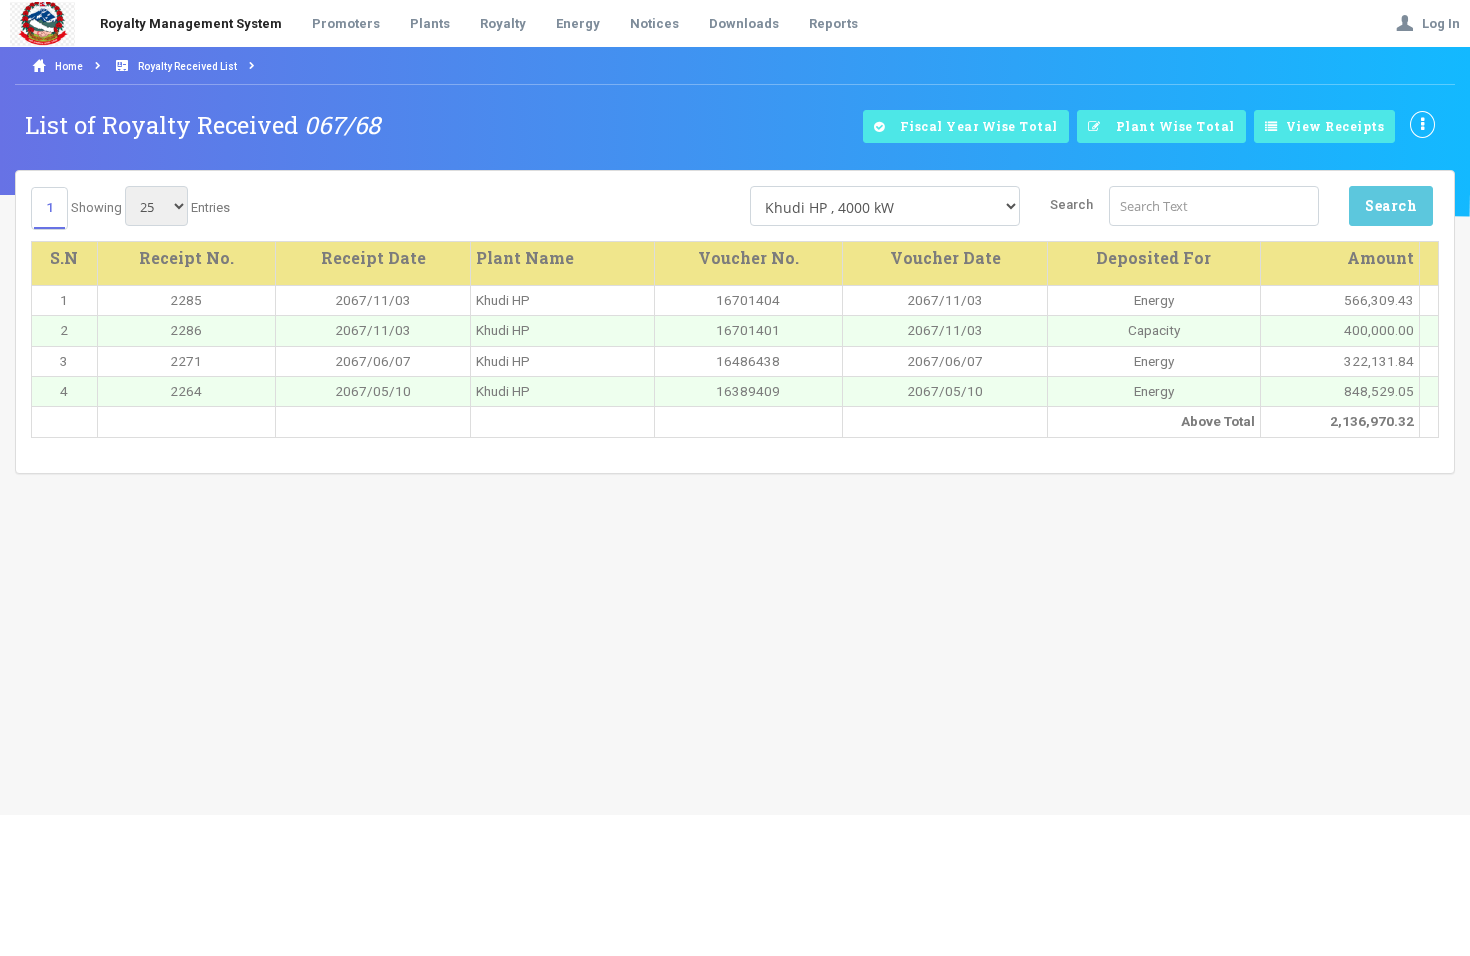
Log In (1436, 23)
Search (1071, 204)
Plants (430, 23)
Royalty (503, 23)
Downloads (744, 23)
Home (69, 66)
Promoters (346, 23)
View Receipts (1333, 126)
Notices (654, 23)
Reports (833, 23)
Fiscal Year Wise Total (973, 126)
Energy (578, 23)
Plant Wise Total (1170, 126)
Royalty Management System (191, 23)
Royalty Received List (187, 66)
